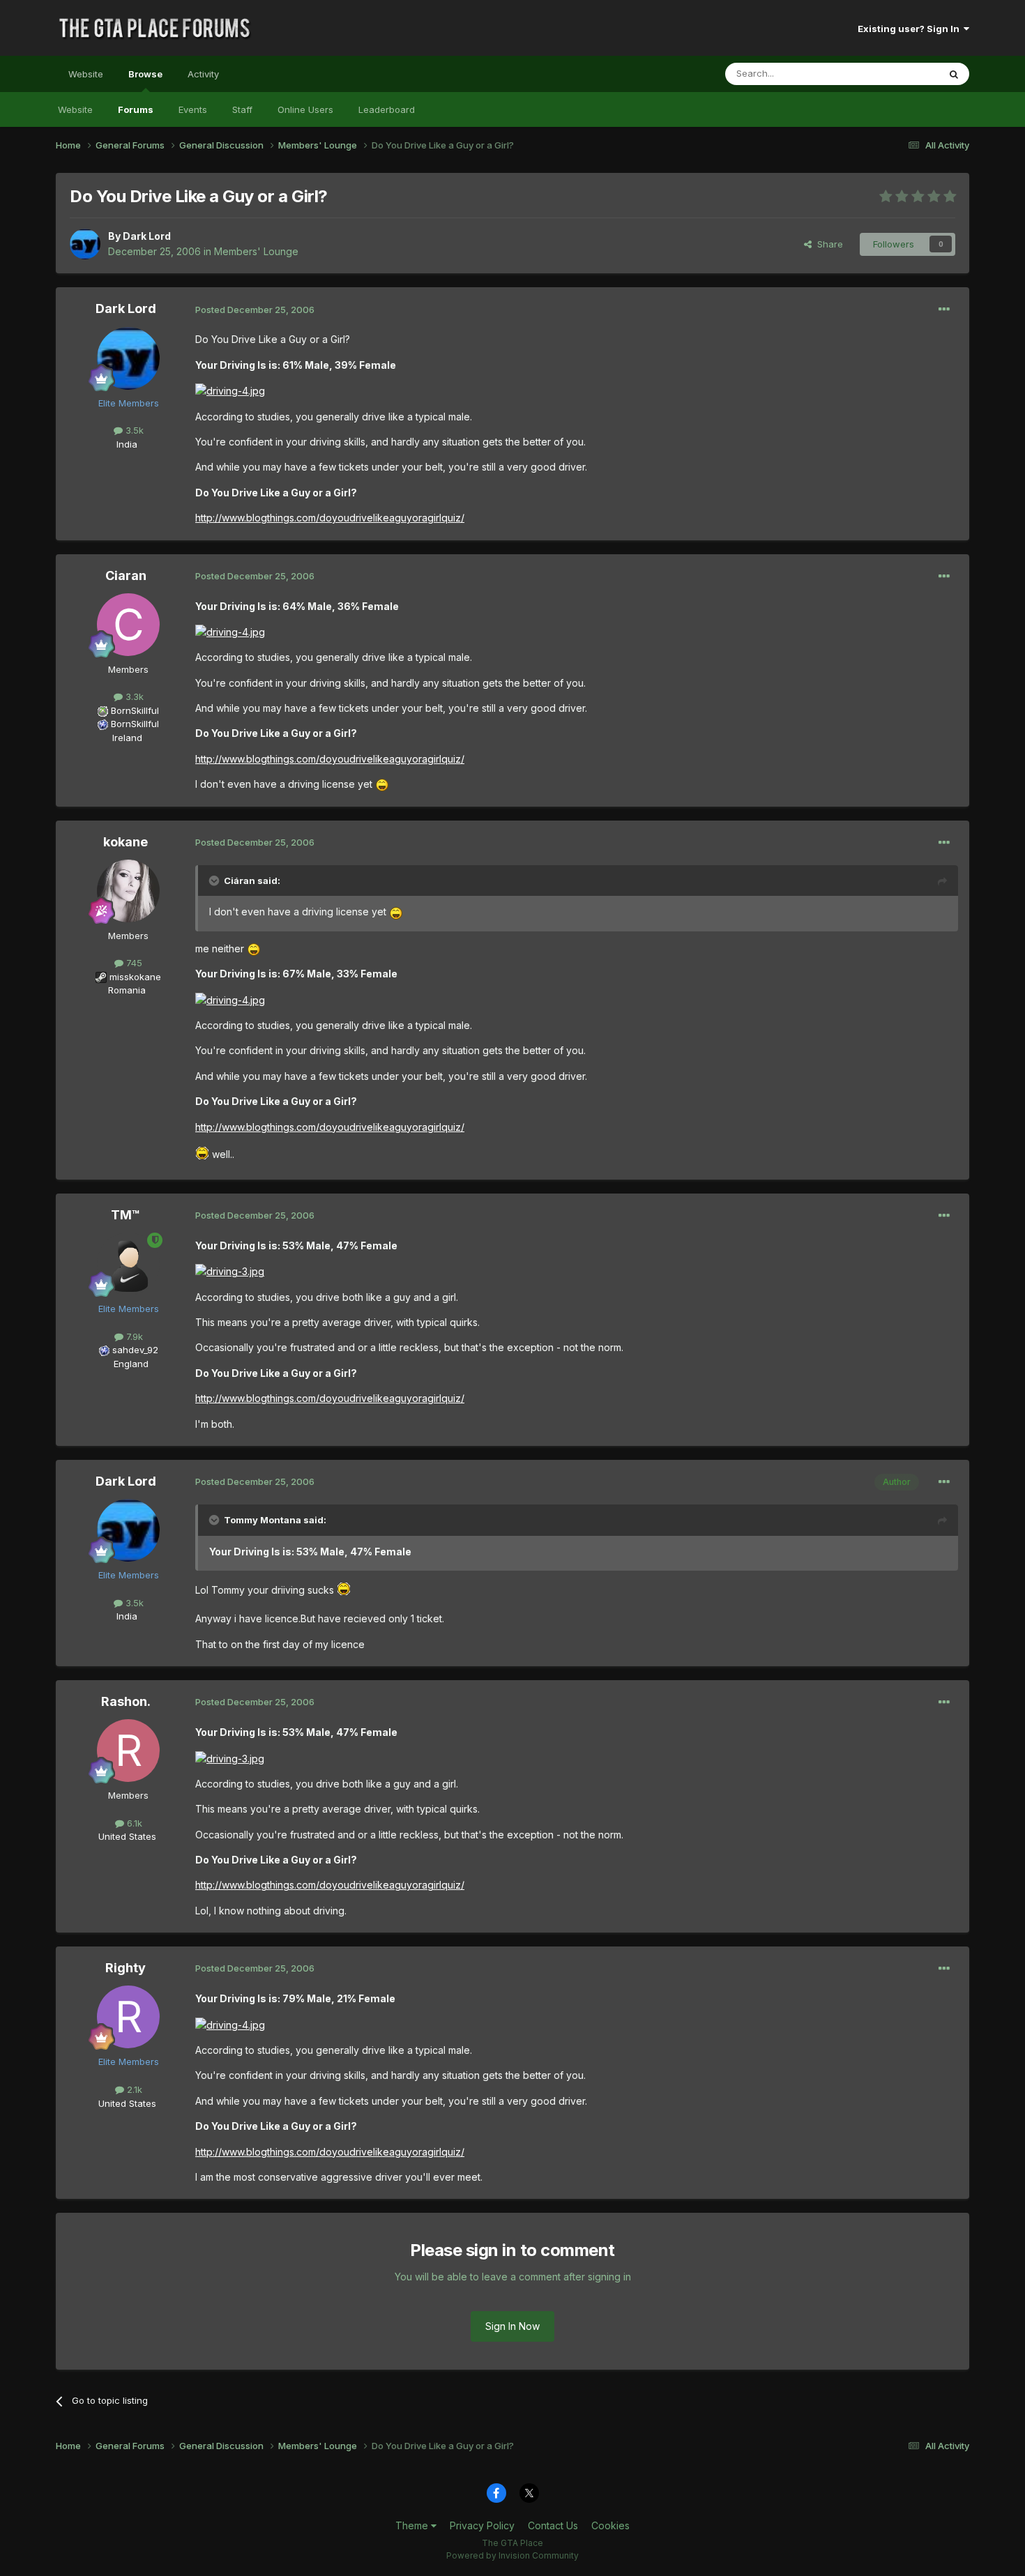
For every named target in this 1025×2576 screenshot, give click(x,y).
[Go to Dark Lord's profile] (85, 244)
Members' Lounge (256, 251)
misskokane (135, 977)
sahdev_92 (135, 1350)
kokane (126, 842)
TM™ (126, 1215)
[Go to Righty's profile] (128, 2017)
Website (86, 74)
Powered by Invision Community (512, 2555)
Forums (136, 109)
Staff (242, 109)
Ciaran (126, 576)
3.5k (133, 430)
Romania (127, 990)
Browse (145, 74)
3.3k (133, 696)
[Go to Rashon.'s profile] (128, 1751)
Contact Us (553, 2525)
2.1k (133, 2089)
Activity (203, 74)
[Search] (954, 74)
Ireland (127, 738)
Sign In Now (512, 2326)
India (127, 444)
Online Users (305, 109)
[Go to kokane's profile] (128, 891)
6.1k (133, 1823)
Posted (255, 310)
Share (827, 244)
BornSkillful (135, 710)
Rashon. (126, 1701)
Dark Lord (147, 236)
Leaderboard (387, 109)
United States (127, 1836)
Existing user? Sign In (911, 29)
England (127, 1364)
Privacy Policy (482, 2525)
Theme (413, 2525)
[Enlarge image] (230, 390)
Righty (126, 1968)
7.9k (133, 1336)
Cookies (610, 2525)
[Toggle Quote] (215, 881)
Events (193, 109)
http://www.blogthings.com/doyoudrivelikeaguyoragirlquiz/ (330, 518)
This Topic (898, 74)
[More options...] (944, 310)
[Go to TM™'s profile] (128, 1264)
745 (133, 963)
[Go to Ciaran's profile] (128, 625)
